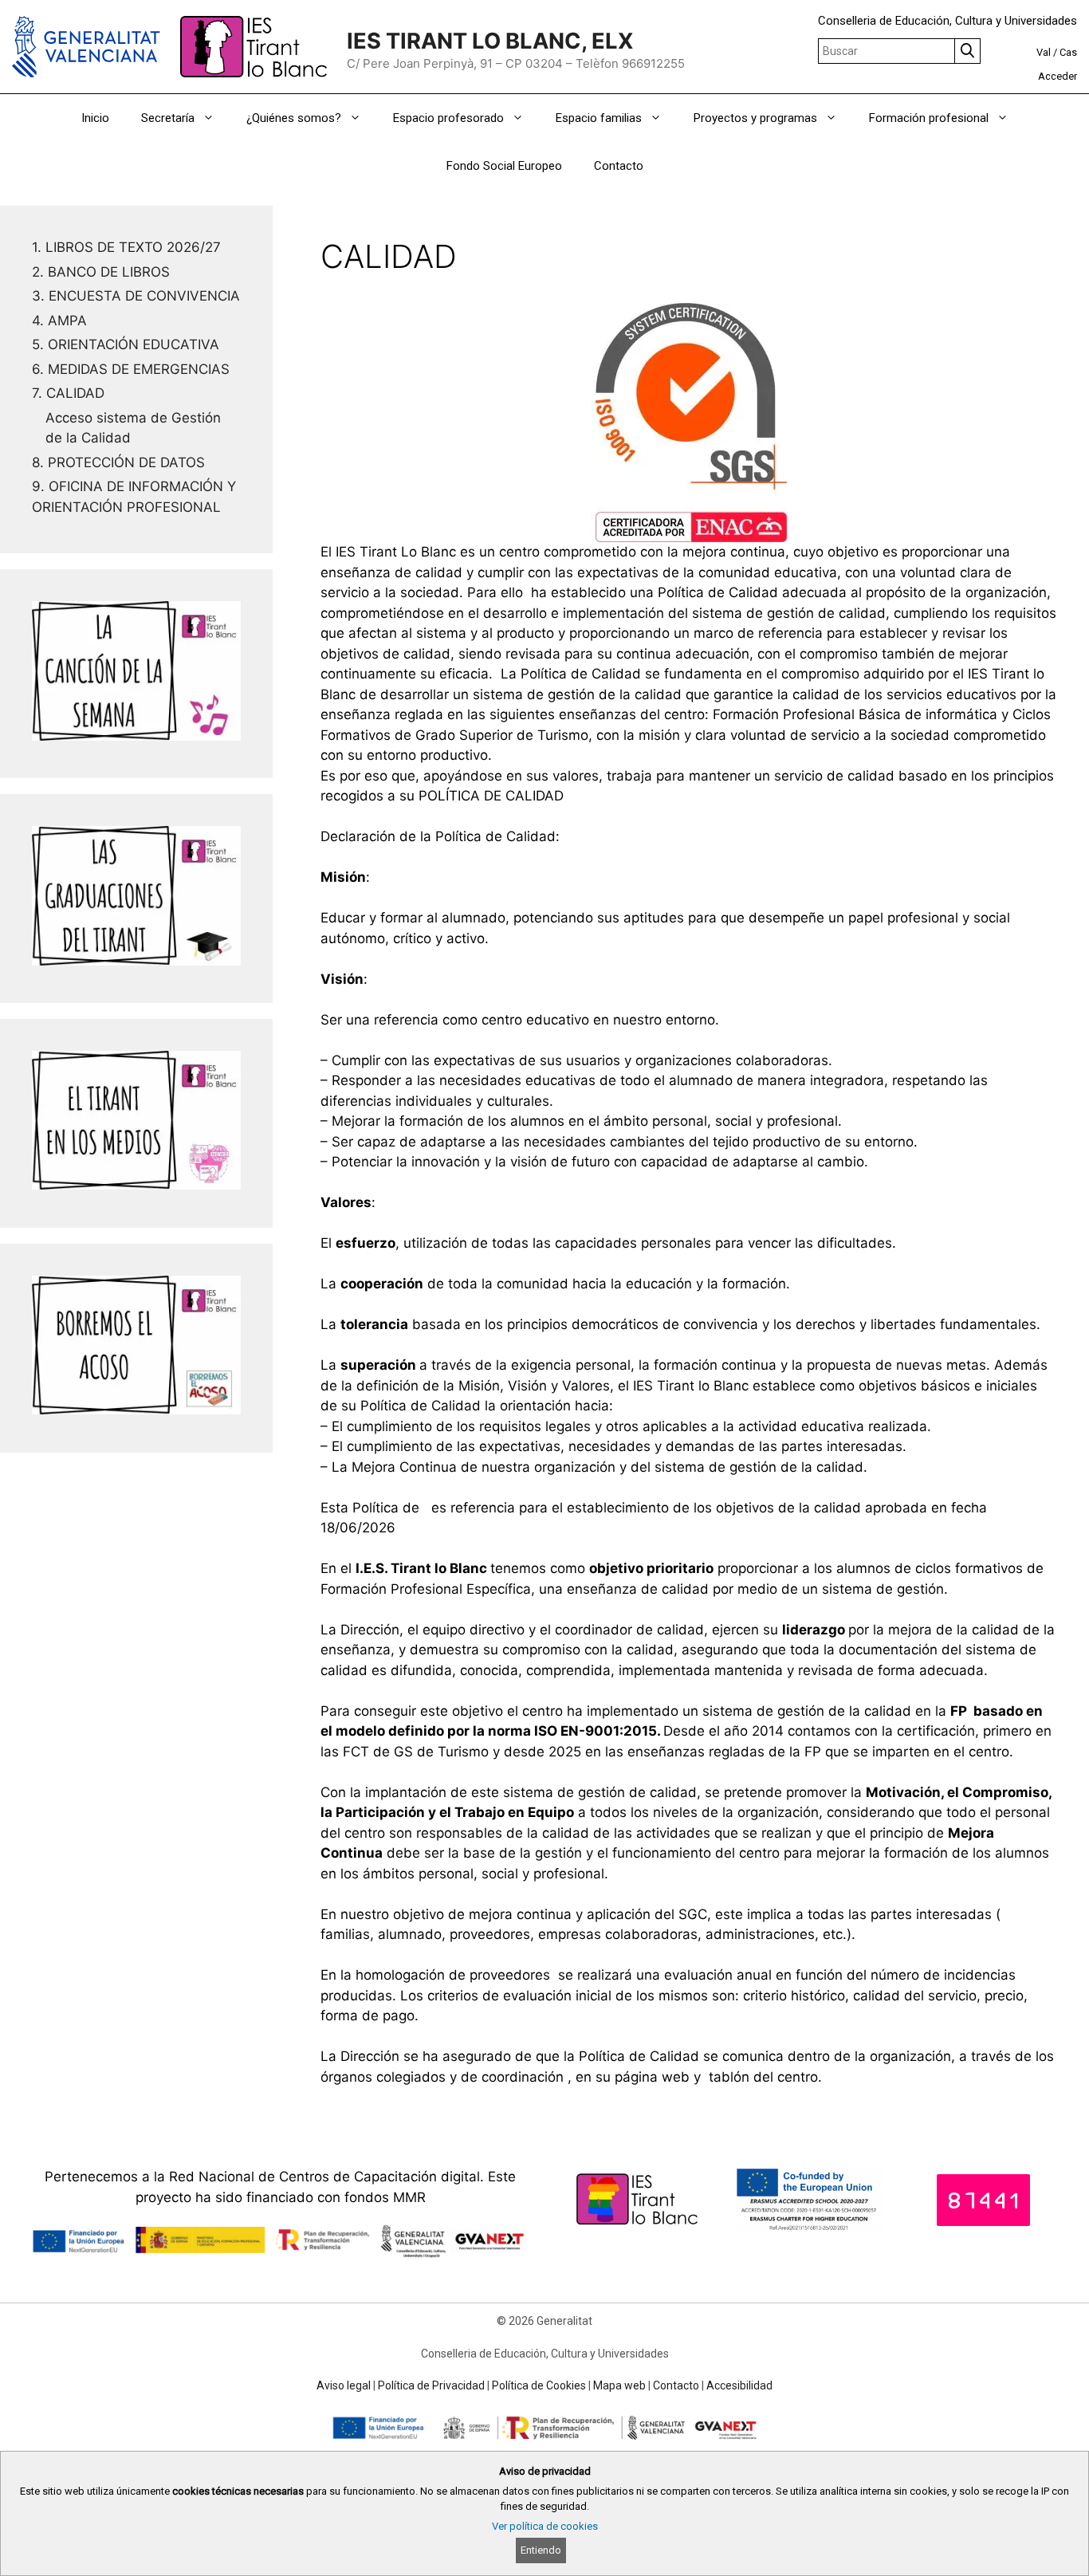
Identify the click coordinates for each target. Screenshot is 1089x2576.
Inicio (95, 118)
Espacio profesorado (448, 118)
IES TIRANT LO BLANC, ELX (490, 41)
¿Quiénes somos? (294, 118)
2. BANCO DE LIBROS (101, 272)
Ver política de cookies (545, 2526)
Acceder (1058, 76)
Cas (1068, 52)
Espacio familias (599, 118)
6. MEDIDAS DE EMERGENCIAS (131, 369)
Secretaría (168, 118)
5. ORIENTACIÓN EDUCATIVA (126, 344)
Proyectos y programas (755, 118)
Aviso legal (344, 2385)
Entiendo (541, 2550)
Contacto (619, 166)
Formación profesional (929, 118)
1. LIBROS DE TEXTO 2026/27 (126, 247)
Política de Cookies (539, 2385)
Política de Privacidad (431, 2385)
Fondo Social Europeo (504, 166)
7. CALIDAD (68, 393)
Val (1044, 52)
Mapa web (619, 2385)
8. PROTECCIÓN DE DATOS (118, 462)
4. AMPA (59, 321)
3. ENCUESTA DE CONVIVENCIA (136, 296)
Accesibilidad (739, 2385)
